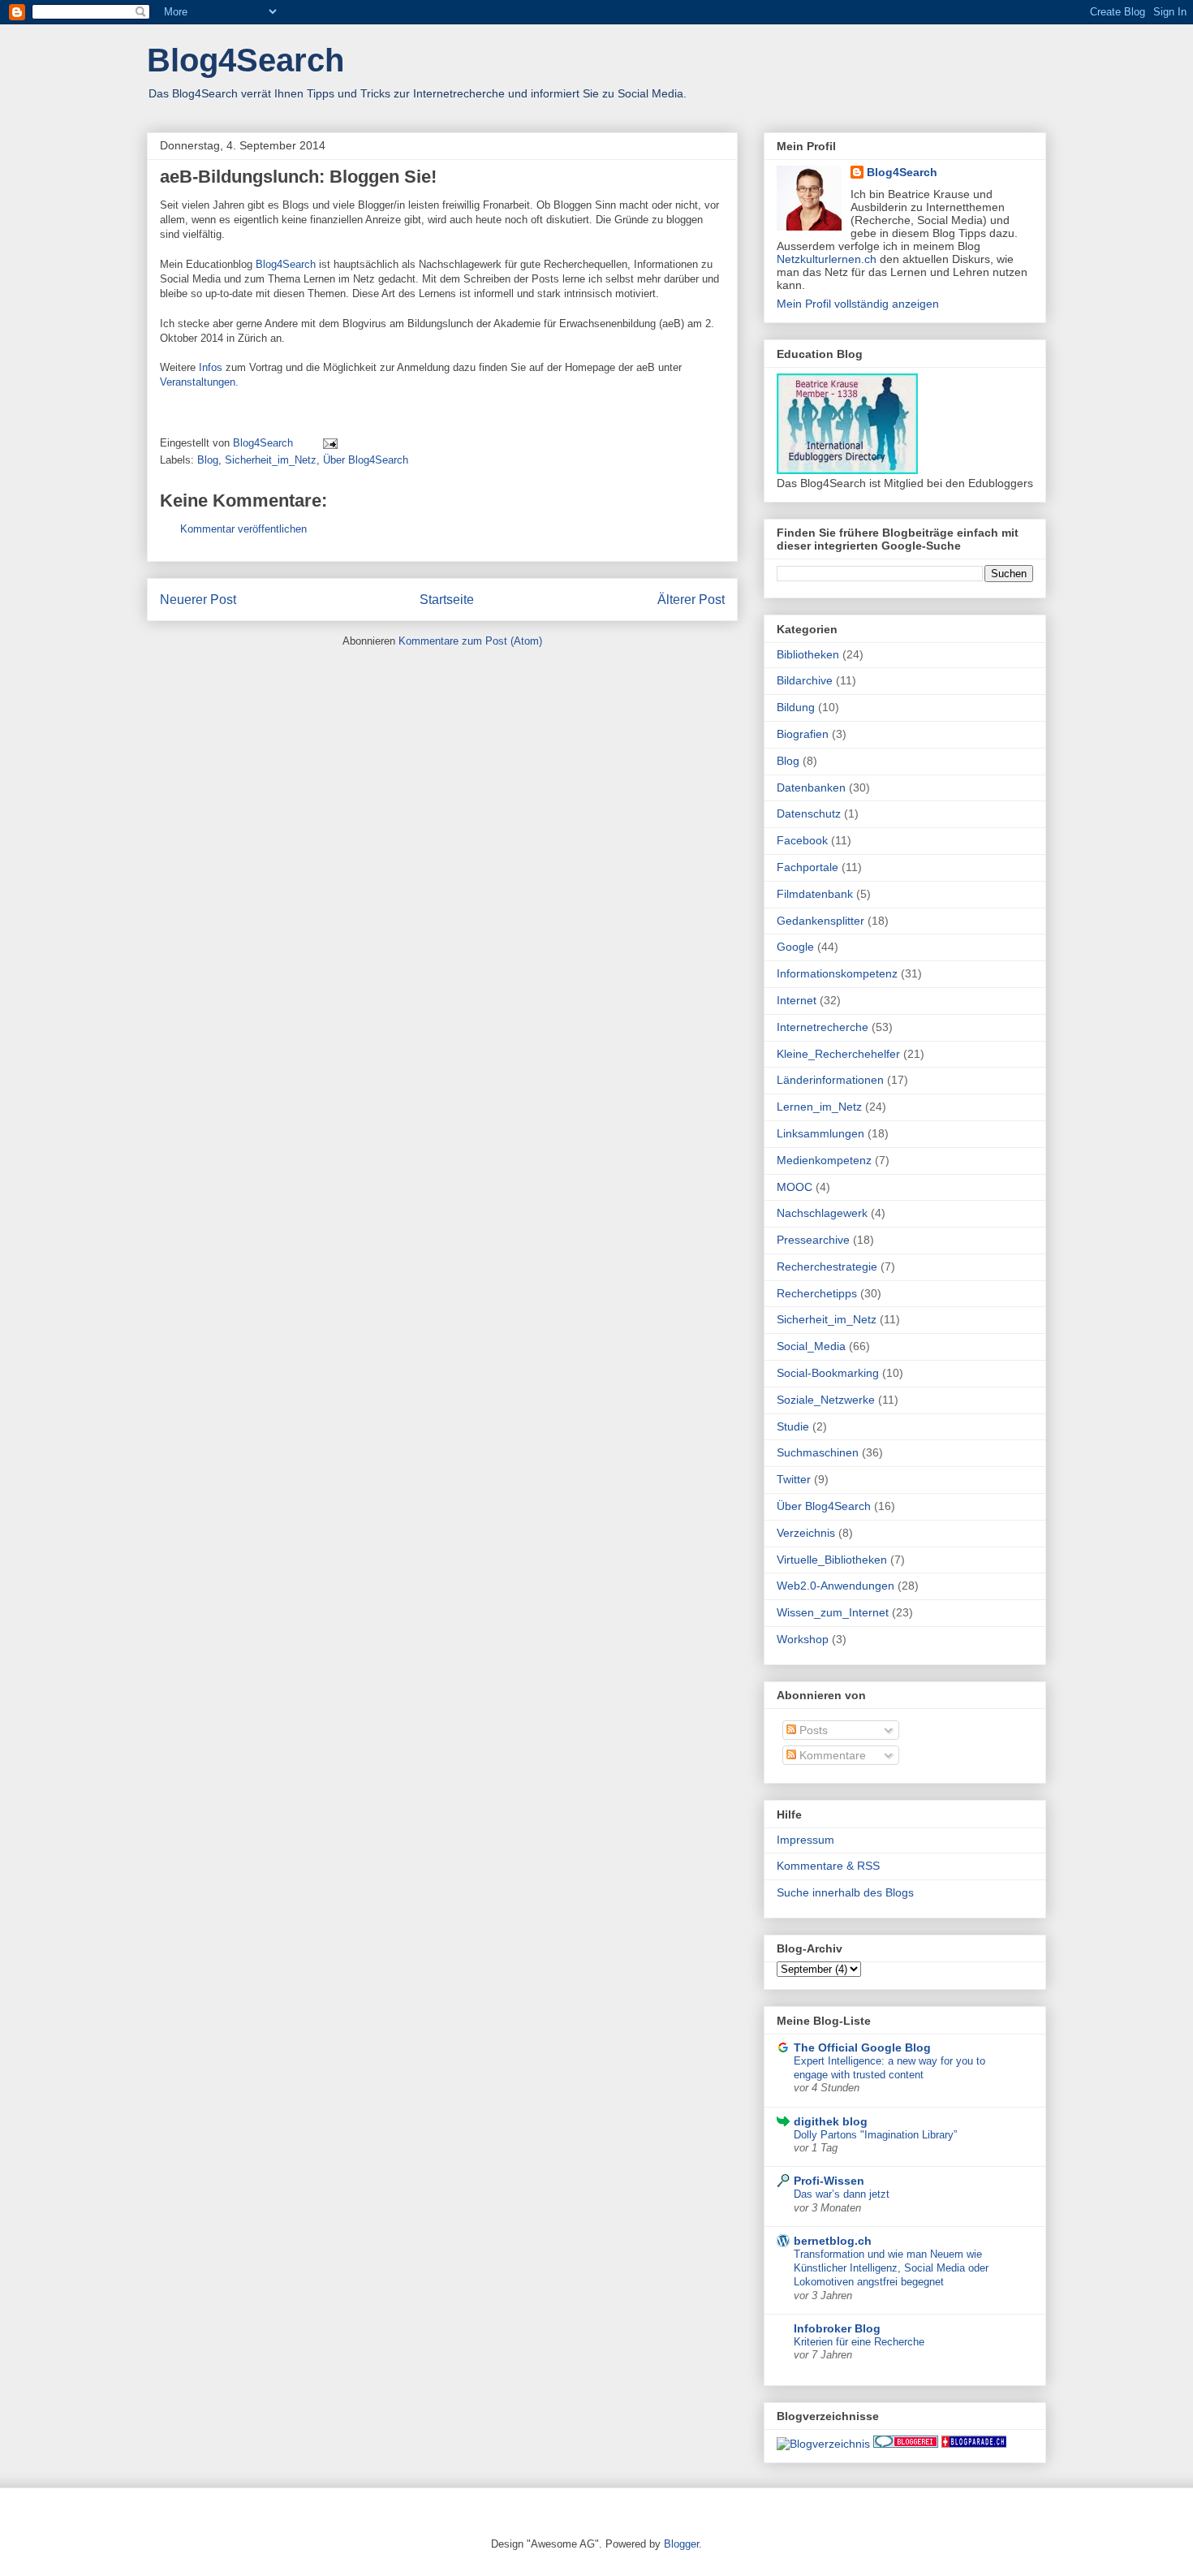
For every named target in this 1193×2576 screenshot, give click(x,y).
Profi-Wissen (829, 2181)
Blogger (681, 2544)
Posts (812, 1730)
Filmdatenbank (815, 894)
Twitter (794, 1479)
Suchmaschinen (818, 1452)
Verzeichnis (806, 1533)
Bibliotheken (808, 654)
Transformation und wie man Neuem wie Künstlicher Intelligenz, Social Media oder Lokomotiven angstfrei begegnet (891, 2268)
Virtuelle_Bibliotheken (832, 1560)
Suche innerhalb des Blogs (845, 1892)
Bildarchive (805, 680)
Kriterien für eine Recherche (859, 2342)
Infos (211, 367)
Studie (793, 1426)
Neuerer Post (198, 600)
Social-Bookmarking (828, 1373)
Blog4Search (245, 60)
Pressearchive (813, 1240)
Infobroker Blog (837, 2328)
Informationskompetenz (837, 973)
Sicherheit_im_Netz (271, 460)
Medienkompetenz (824, 1160)
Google (795, 947)
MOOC (795, 1187)
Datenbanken (811, 787)
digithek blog (831, 2121)
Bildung (796, 707)
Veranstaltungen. (199, 382)
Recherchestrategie (827, 1266)
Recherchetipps (817, 1293)
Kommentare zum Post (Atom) (470, 641)
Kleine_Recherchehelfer (838, 1054)
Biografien (803, 734)
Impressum (805, 1840)
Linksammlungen (820, 1133)
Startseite (447, 600)
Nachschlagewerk (822, 1213)
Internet (797, 1000)
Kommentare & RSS (828, 1866)
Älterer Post (691, 600)
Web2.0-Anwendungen (836, 1586)
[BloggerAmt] (823, 2444)
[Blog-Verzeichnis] (906, 2444)
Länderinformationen (830, 1080)
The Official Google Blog (862, 2047)
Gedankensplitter (820, 921)
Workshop (803, 1639)
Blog (208, 460)
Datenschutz (809, 813)
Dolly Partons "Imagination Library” (875, 2135)
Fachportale (808, 867)
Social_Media (811, 1346)
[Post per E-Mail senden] (329, 443)
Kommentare (831, 1755)
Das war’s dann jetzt (842, 2194)
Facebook (802, 840)
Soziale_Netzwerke (826, 1400)
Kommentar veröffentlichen (243, 529)
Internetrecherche (823, 1027)
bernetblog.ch (833, 2241)
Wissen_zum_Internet (833, 1612)
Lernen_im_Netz (819, 1107)
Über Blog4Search (366, 460)
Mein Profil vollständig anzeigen (858, 304)
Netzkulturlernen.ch (827, 259)
